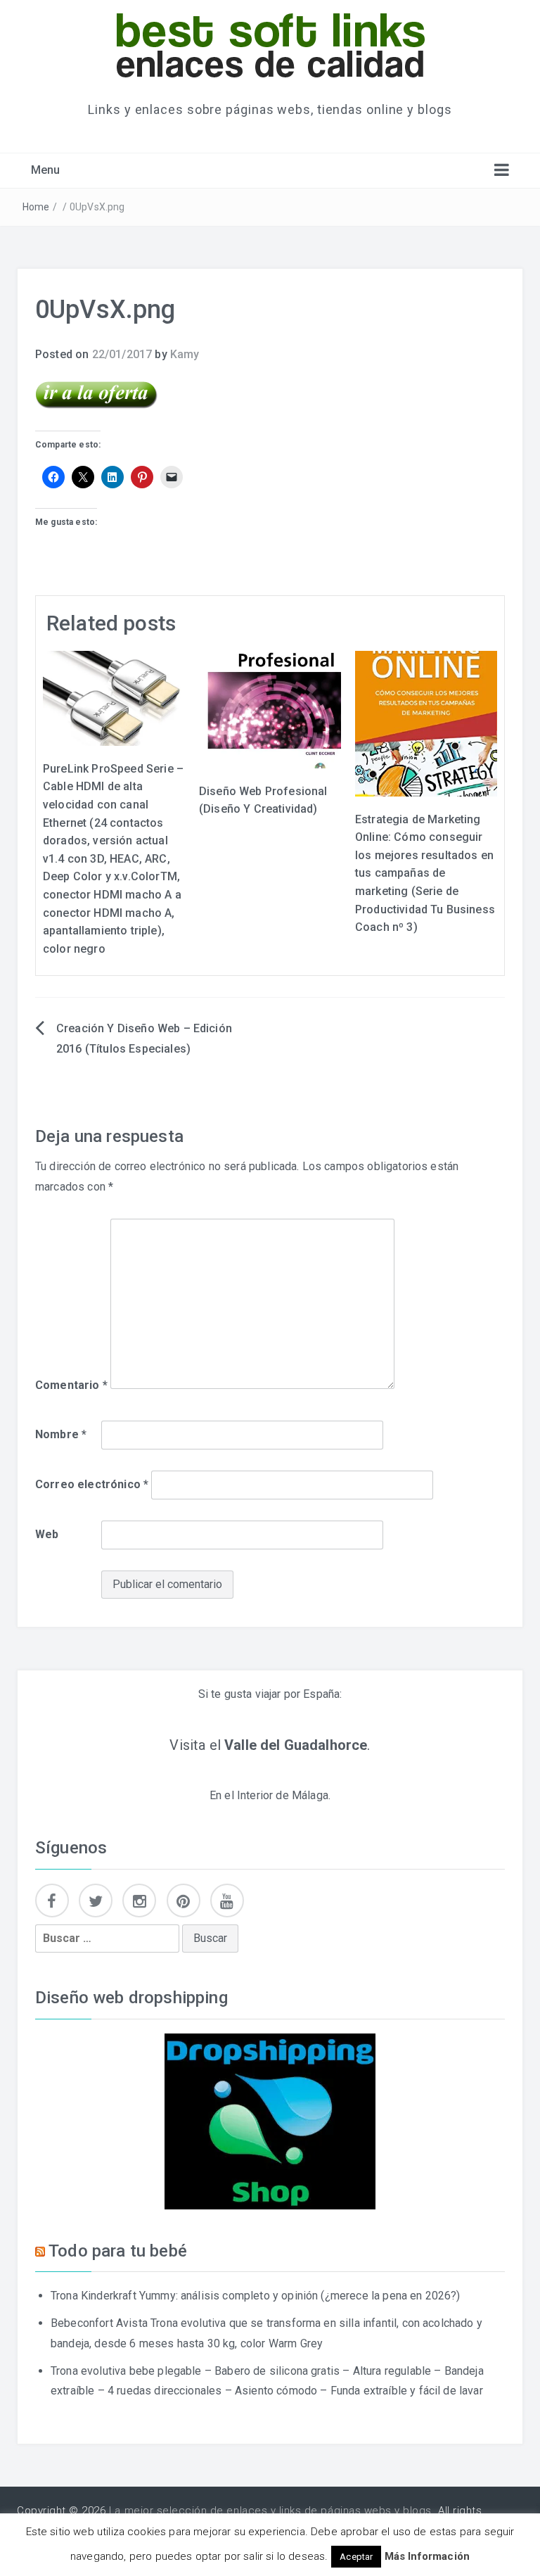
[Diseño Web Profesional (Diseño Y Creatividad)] (270, 709)
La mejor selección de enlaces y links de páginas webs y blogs (270, 2511)
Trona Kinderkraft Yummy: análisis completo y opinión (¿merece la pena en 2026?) (256, 2296)
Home (36, 207)
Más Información (427, 2556)
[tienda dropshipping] (270, 2120)
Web (47, 1534)
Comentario (71, 1385)
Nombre (61, 1434)
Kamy (185, 354)
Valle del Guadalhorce (296, 1745)
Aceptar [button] (356, 2557)
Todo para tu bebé (118, 2251)
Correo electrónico (92, 1484)
